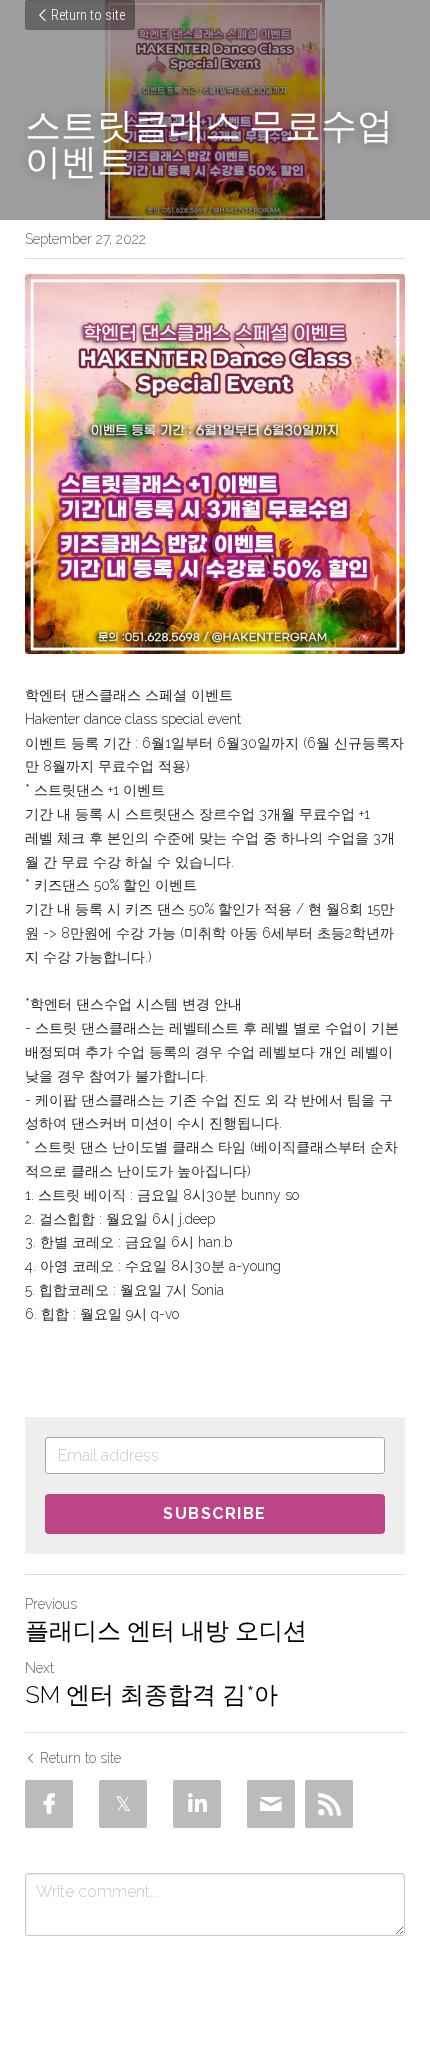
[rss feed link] (329, 1804)
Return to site (88, 15)
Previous (51, 1604)
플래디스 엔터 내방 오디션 (166, 1630)
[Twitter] (123, 1804)
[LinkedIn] (197, 1804)
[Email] (271, 1804)
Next (39, 1668)
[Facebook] (49, 1804)
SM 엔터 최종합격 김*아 (151, 1694)
